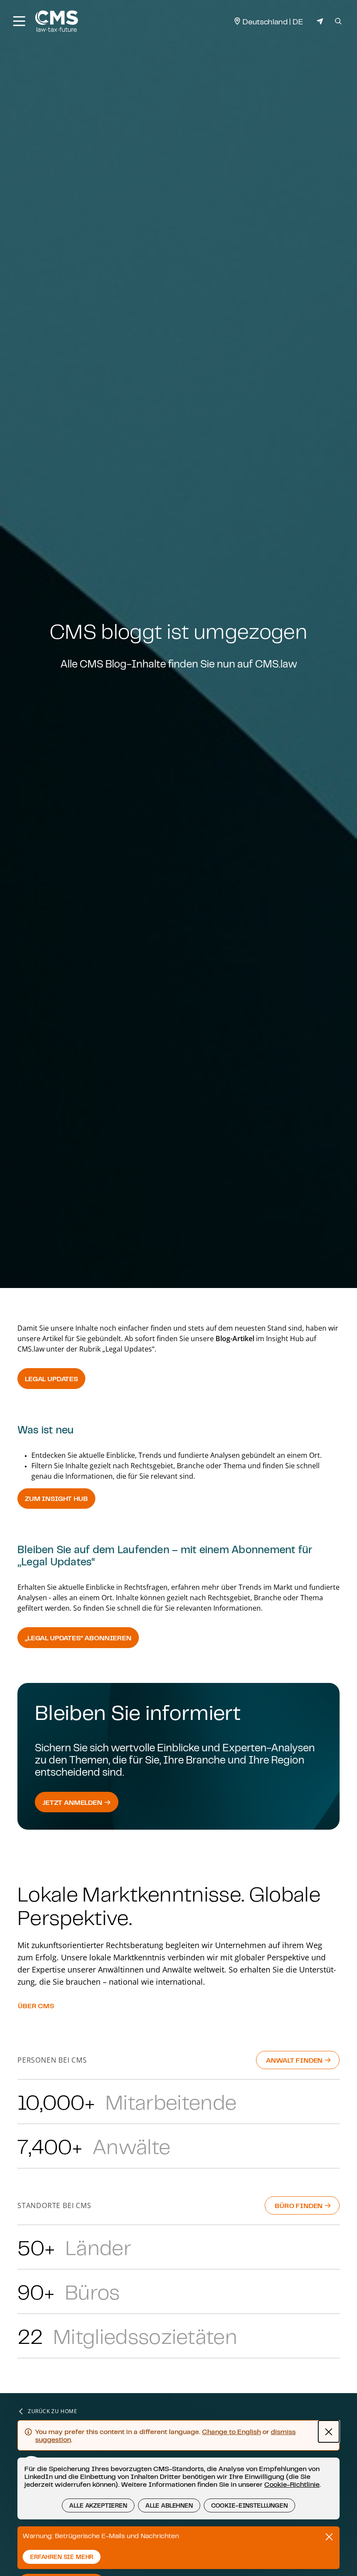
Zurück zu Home (52, 2411)
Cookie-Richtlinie (292, 2484)
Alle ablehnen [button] (169, 2505)
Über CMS (36, 2006)
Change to (231, 2431)
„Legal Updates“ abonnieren (78, 1638)
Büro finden (300, 2205)
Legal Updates (51, 1379)
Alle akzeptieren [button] (98, 2505)
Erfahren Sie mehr (62, 2557)
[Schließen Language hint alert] (329, 2431)
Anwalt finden (295, 2060)
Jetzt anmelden (73, 1802)
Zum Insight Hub (56, 1498)
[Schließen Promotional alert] (329, 2537)
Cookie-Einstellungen (249, 2505)
